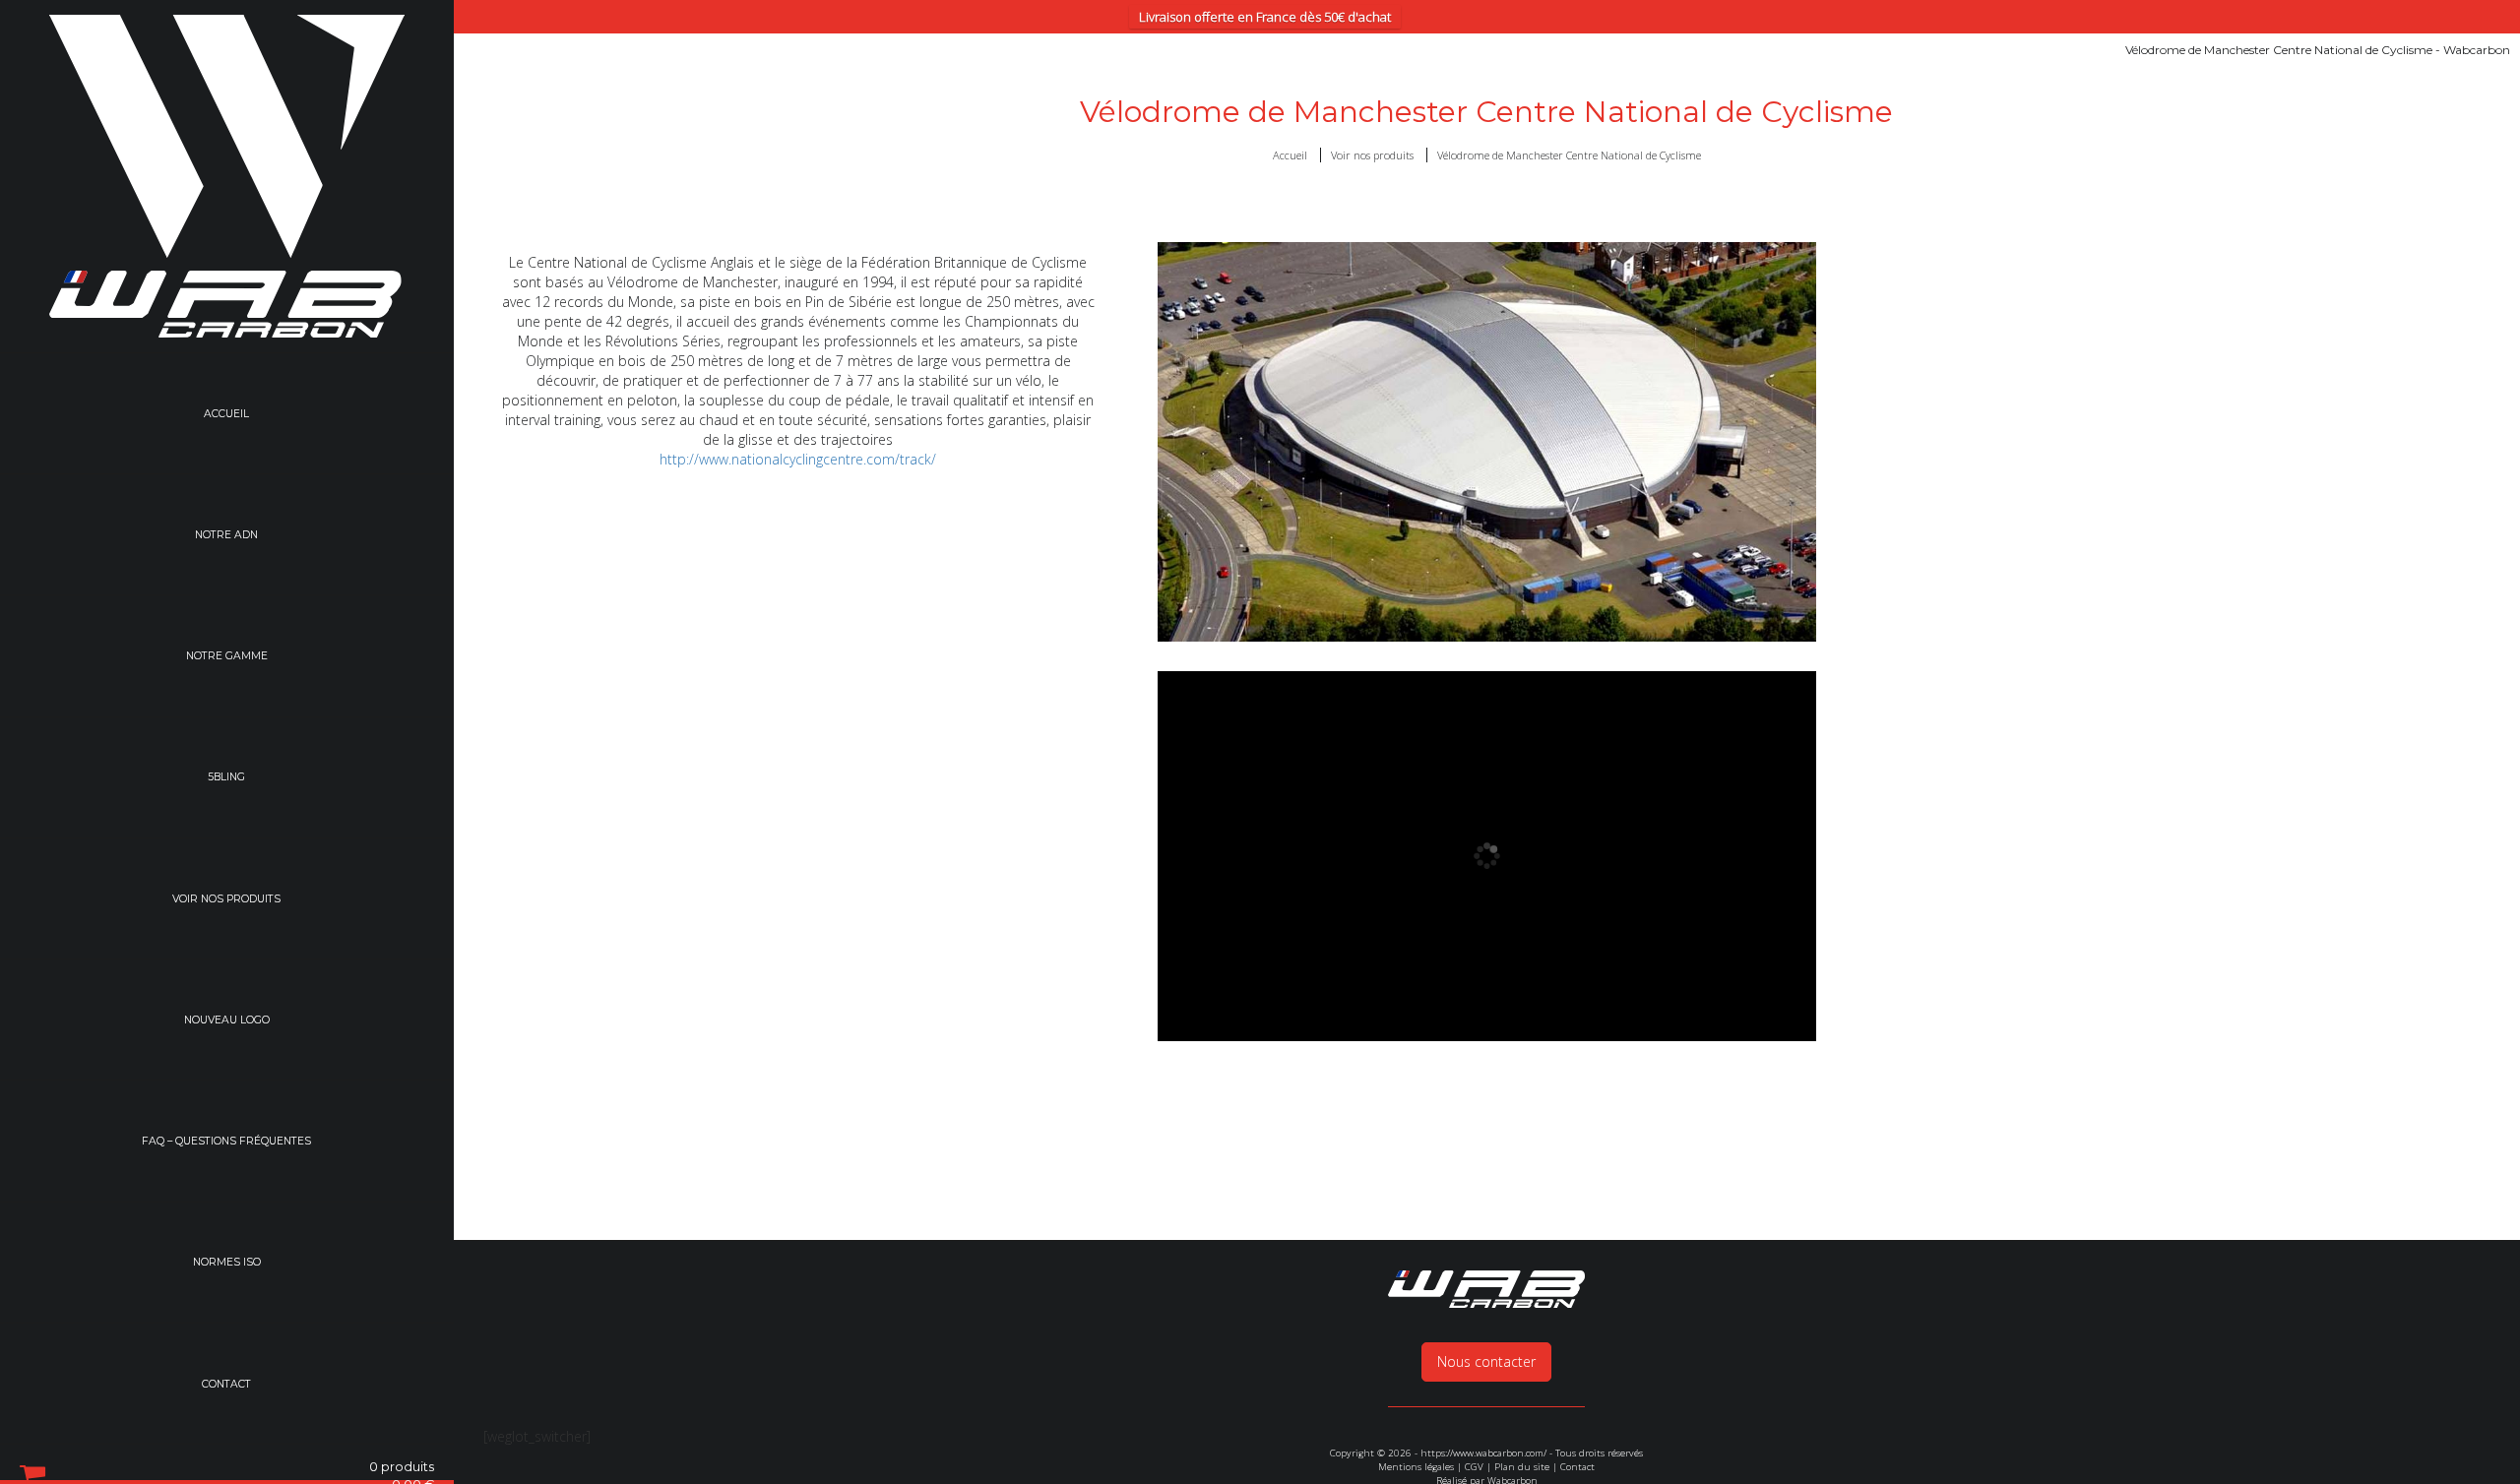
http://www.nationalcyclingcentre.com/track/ (798, 459)
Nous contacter (1486, 1361)
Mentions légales (1416, 1467)
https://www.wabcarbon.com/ (1483, 1453)
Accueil (226, 414)
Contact (226, 1390)
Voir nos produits (226, 902)
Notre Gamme (227, 658)
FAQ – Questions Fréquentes (226, 1146)
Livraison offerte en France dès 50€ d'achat (1265, 17)
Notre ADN (226, 536)
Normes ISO (227, 1268)
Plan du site (1522, 1467)
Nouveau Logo (227, 1024)
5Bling (226, 780)
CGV (1474, 1467)
